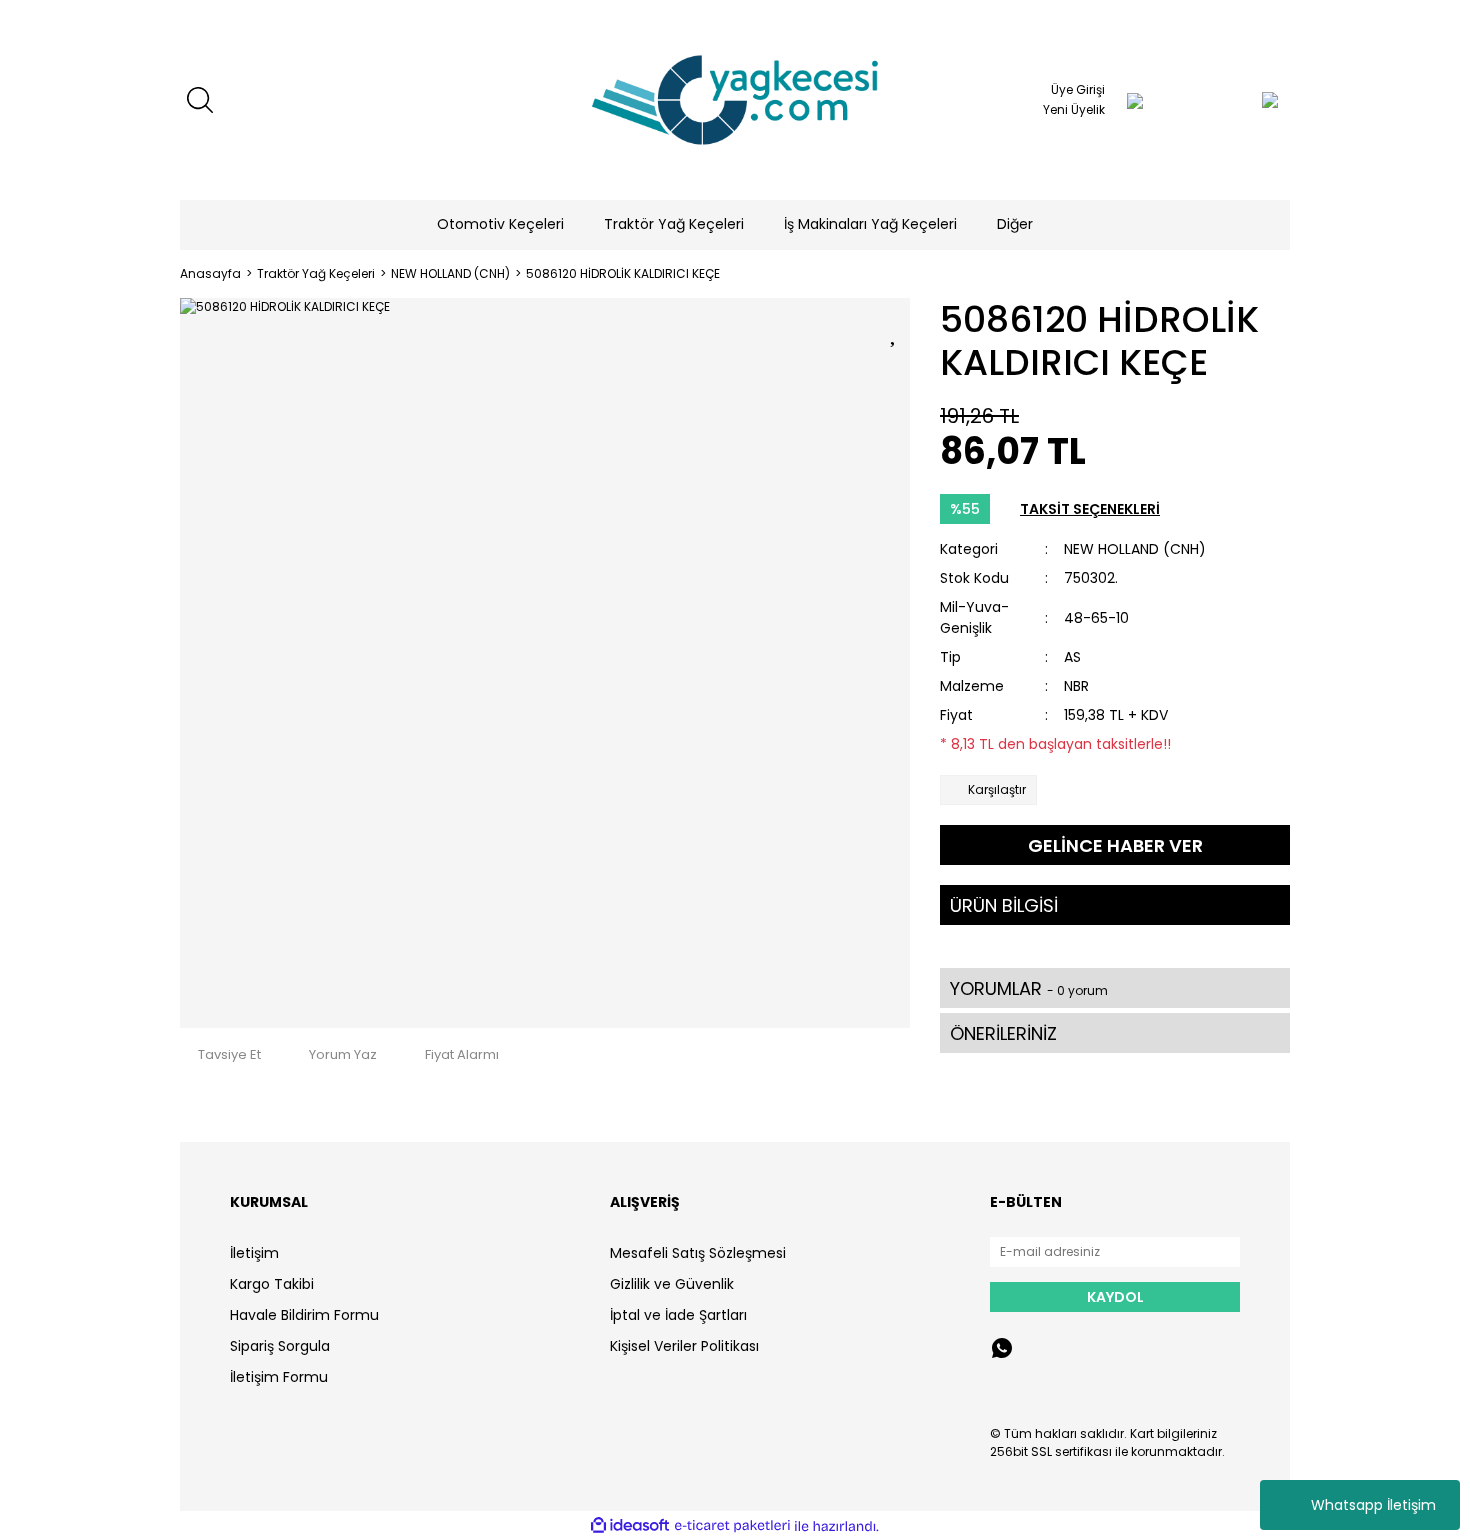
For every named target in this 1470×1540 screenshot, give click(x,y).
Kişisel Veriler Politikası (684, 1346)
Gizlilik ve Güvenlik (672, 1284)
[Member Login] (1135, 100)
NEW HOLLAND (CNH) (1135, 549)
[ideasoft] (630, 1526)
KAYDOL (1115, 1297)
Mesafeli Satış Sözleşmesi (698, 1253)
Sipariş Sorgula (280, 1346)
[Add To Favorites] (895, 330)
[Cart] (1230, 100)
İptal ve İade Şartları (678, 1315)
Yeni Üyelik (1074, 109)
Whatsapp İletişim (1373, 1505)
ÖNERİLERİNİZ (1003, 1033)
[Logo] (735, 100)
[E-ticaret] (732, 1526)
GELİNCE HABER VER (1115, 845)
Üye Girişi (1078, 89)
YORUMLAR (1029, 988)
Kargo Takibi (272, 1284)
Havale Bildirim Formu (304, 1315)
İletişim (254, 1253)
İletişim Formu (279, 1377)
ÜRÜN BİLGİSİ (1004, 905)
